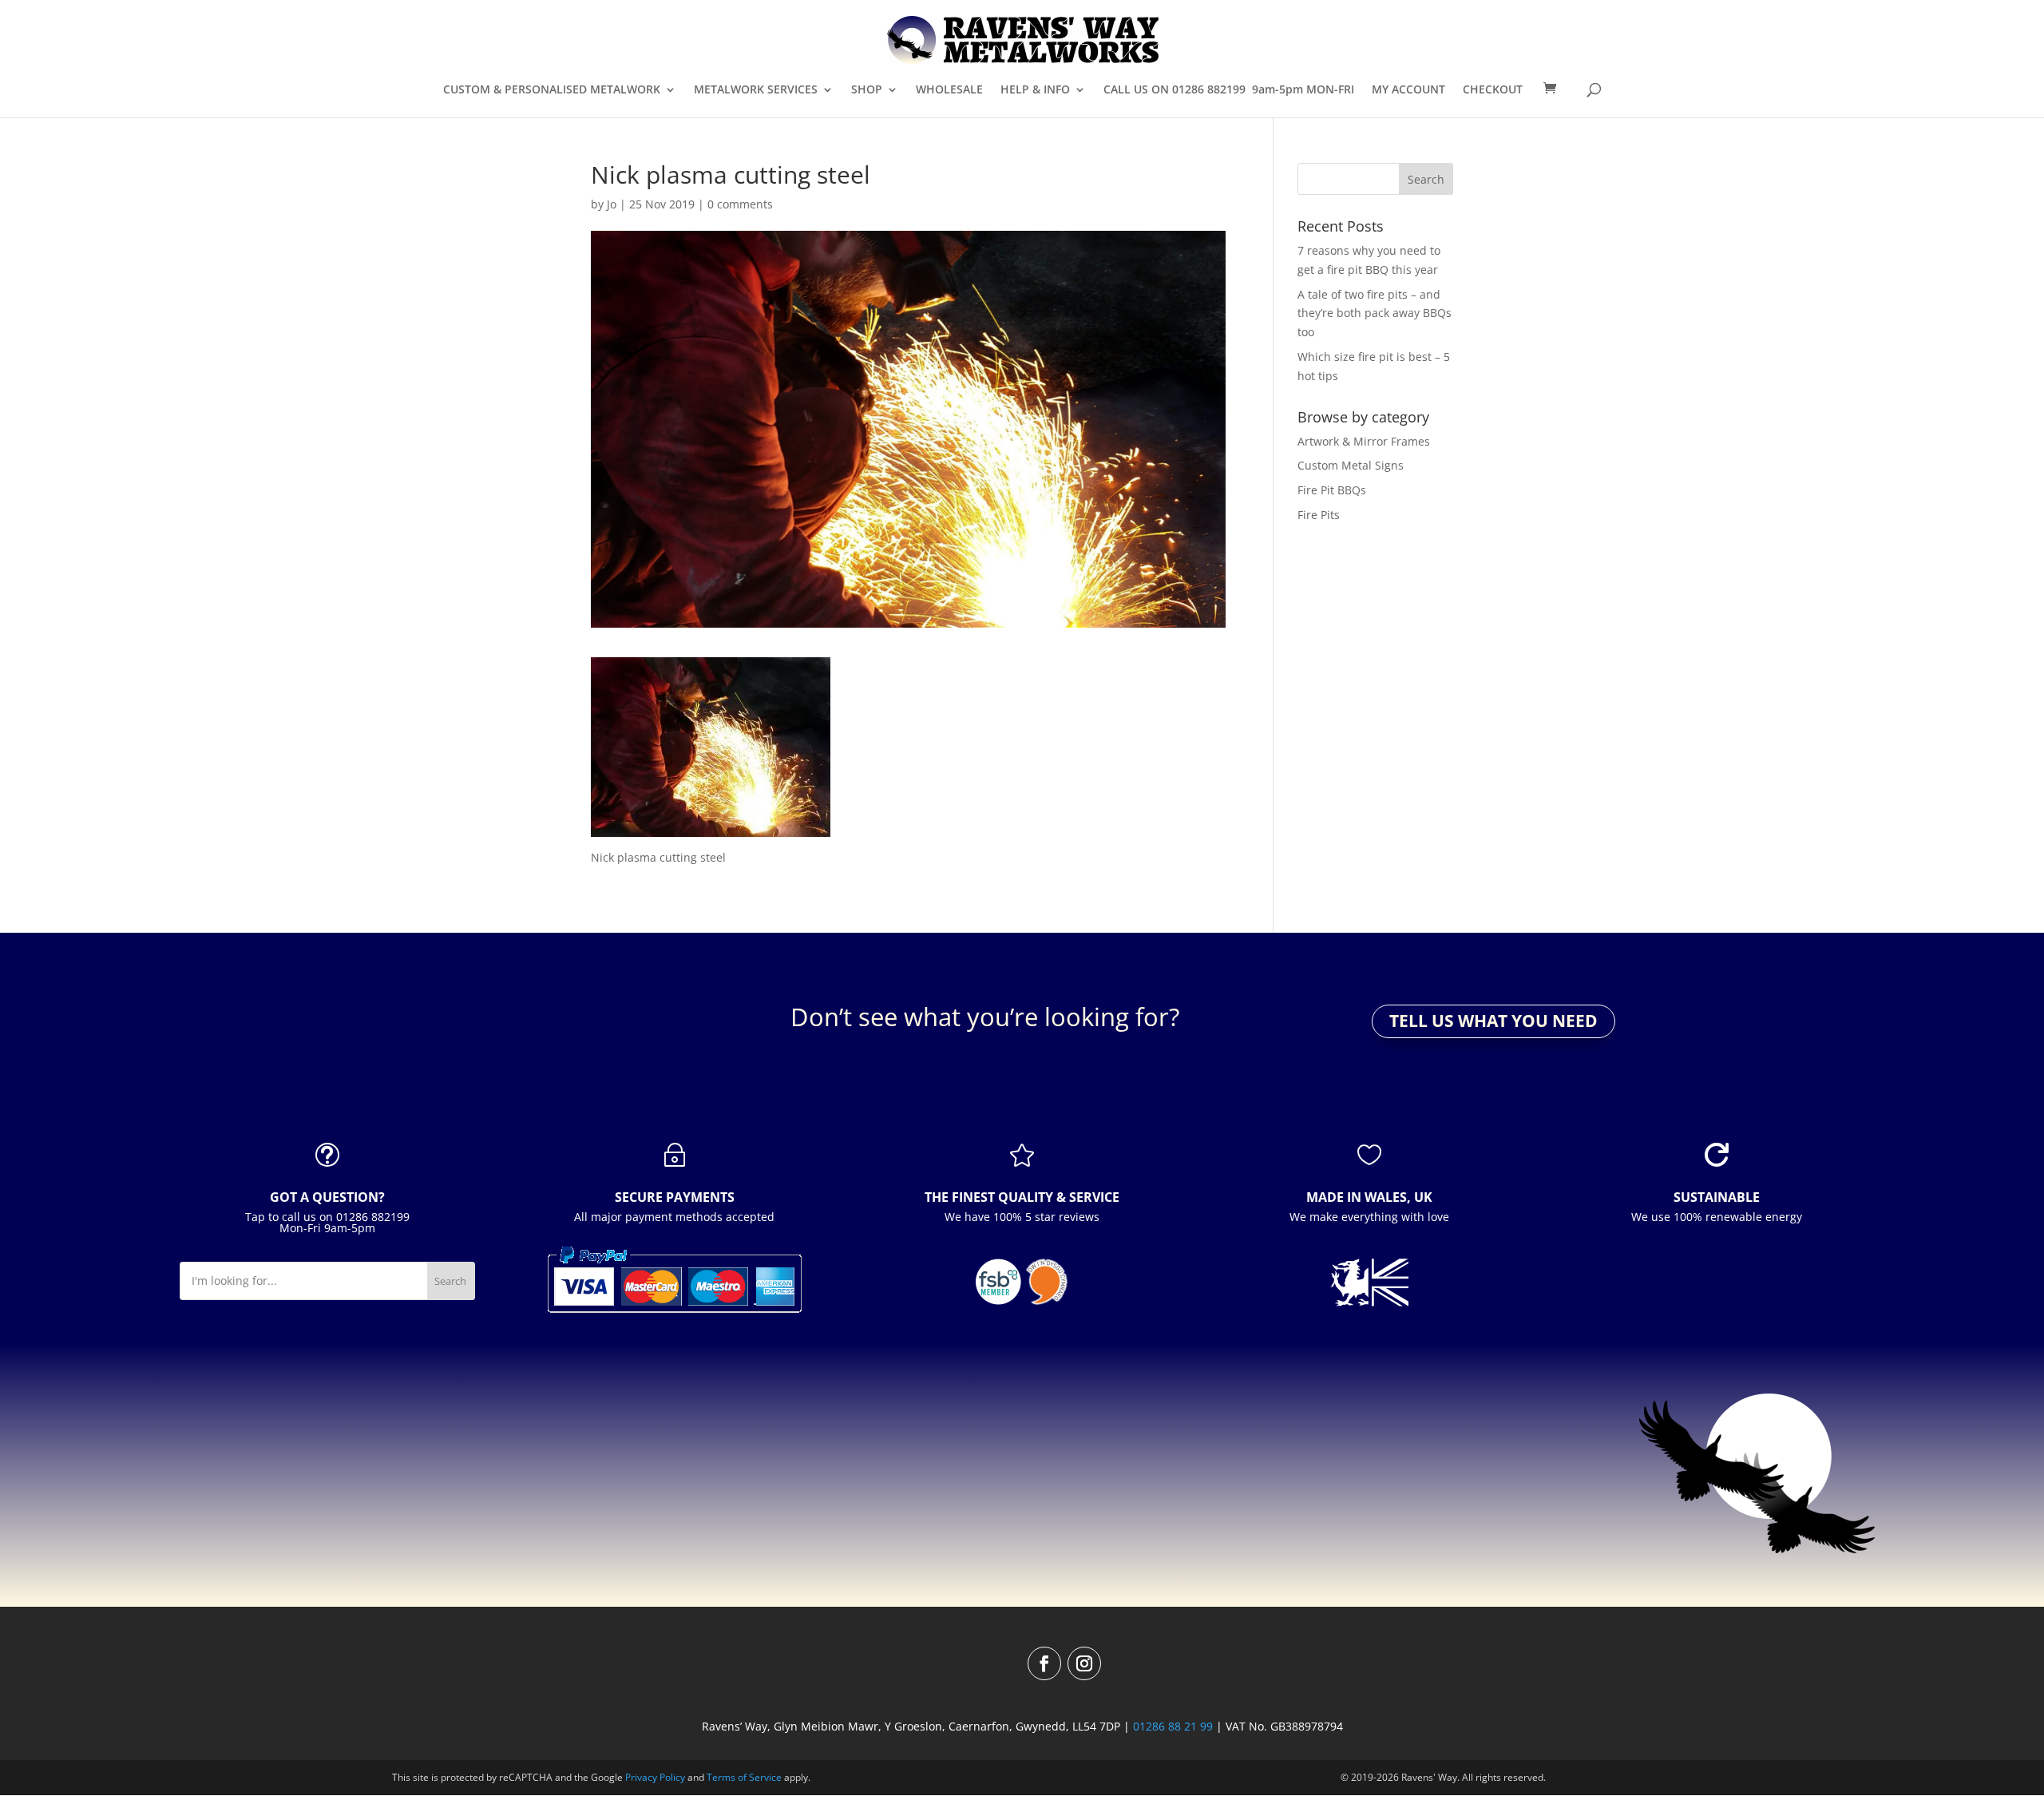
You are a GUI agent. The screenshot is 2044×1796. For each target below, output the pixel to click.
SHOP (867, 90)
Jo (612, 204)
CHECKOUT (1493, 90)
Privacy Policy (655, 1777)
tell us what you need (1493, 1021)
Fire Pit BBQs (1332, 490)
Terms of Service (744, 1777)
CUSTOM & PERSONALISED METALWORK (552, 90)
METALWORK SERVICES (756, 90)
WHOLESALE (949, 90)
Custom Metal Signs (1351, 465)
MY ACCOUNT (1408, 90)
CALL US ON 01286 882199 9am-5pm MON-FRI (1229, 90)
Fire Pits (1319, 515)
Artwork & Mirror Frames (1364, 441)
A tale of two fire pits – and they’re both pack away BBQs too (1375, 313)
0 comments (740, 204)
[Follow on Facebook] (1044, 1663)
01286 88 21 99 (1173, 1726)
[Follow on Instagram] (1084, 1663)
